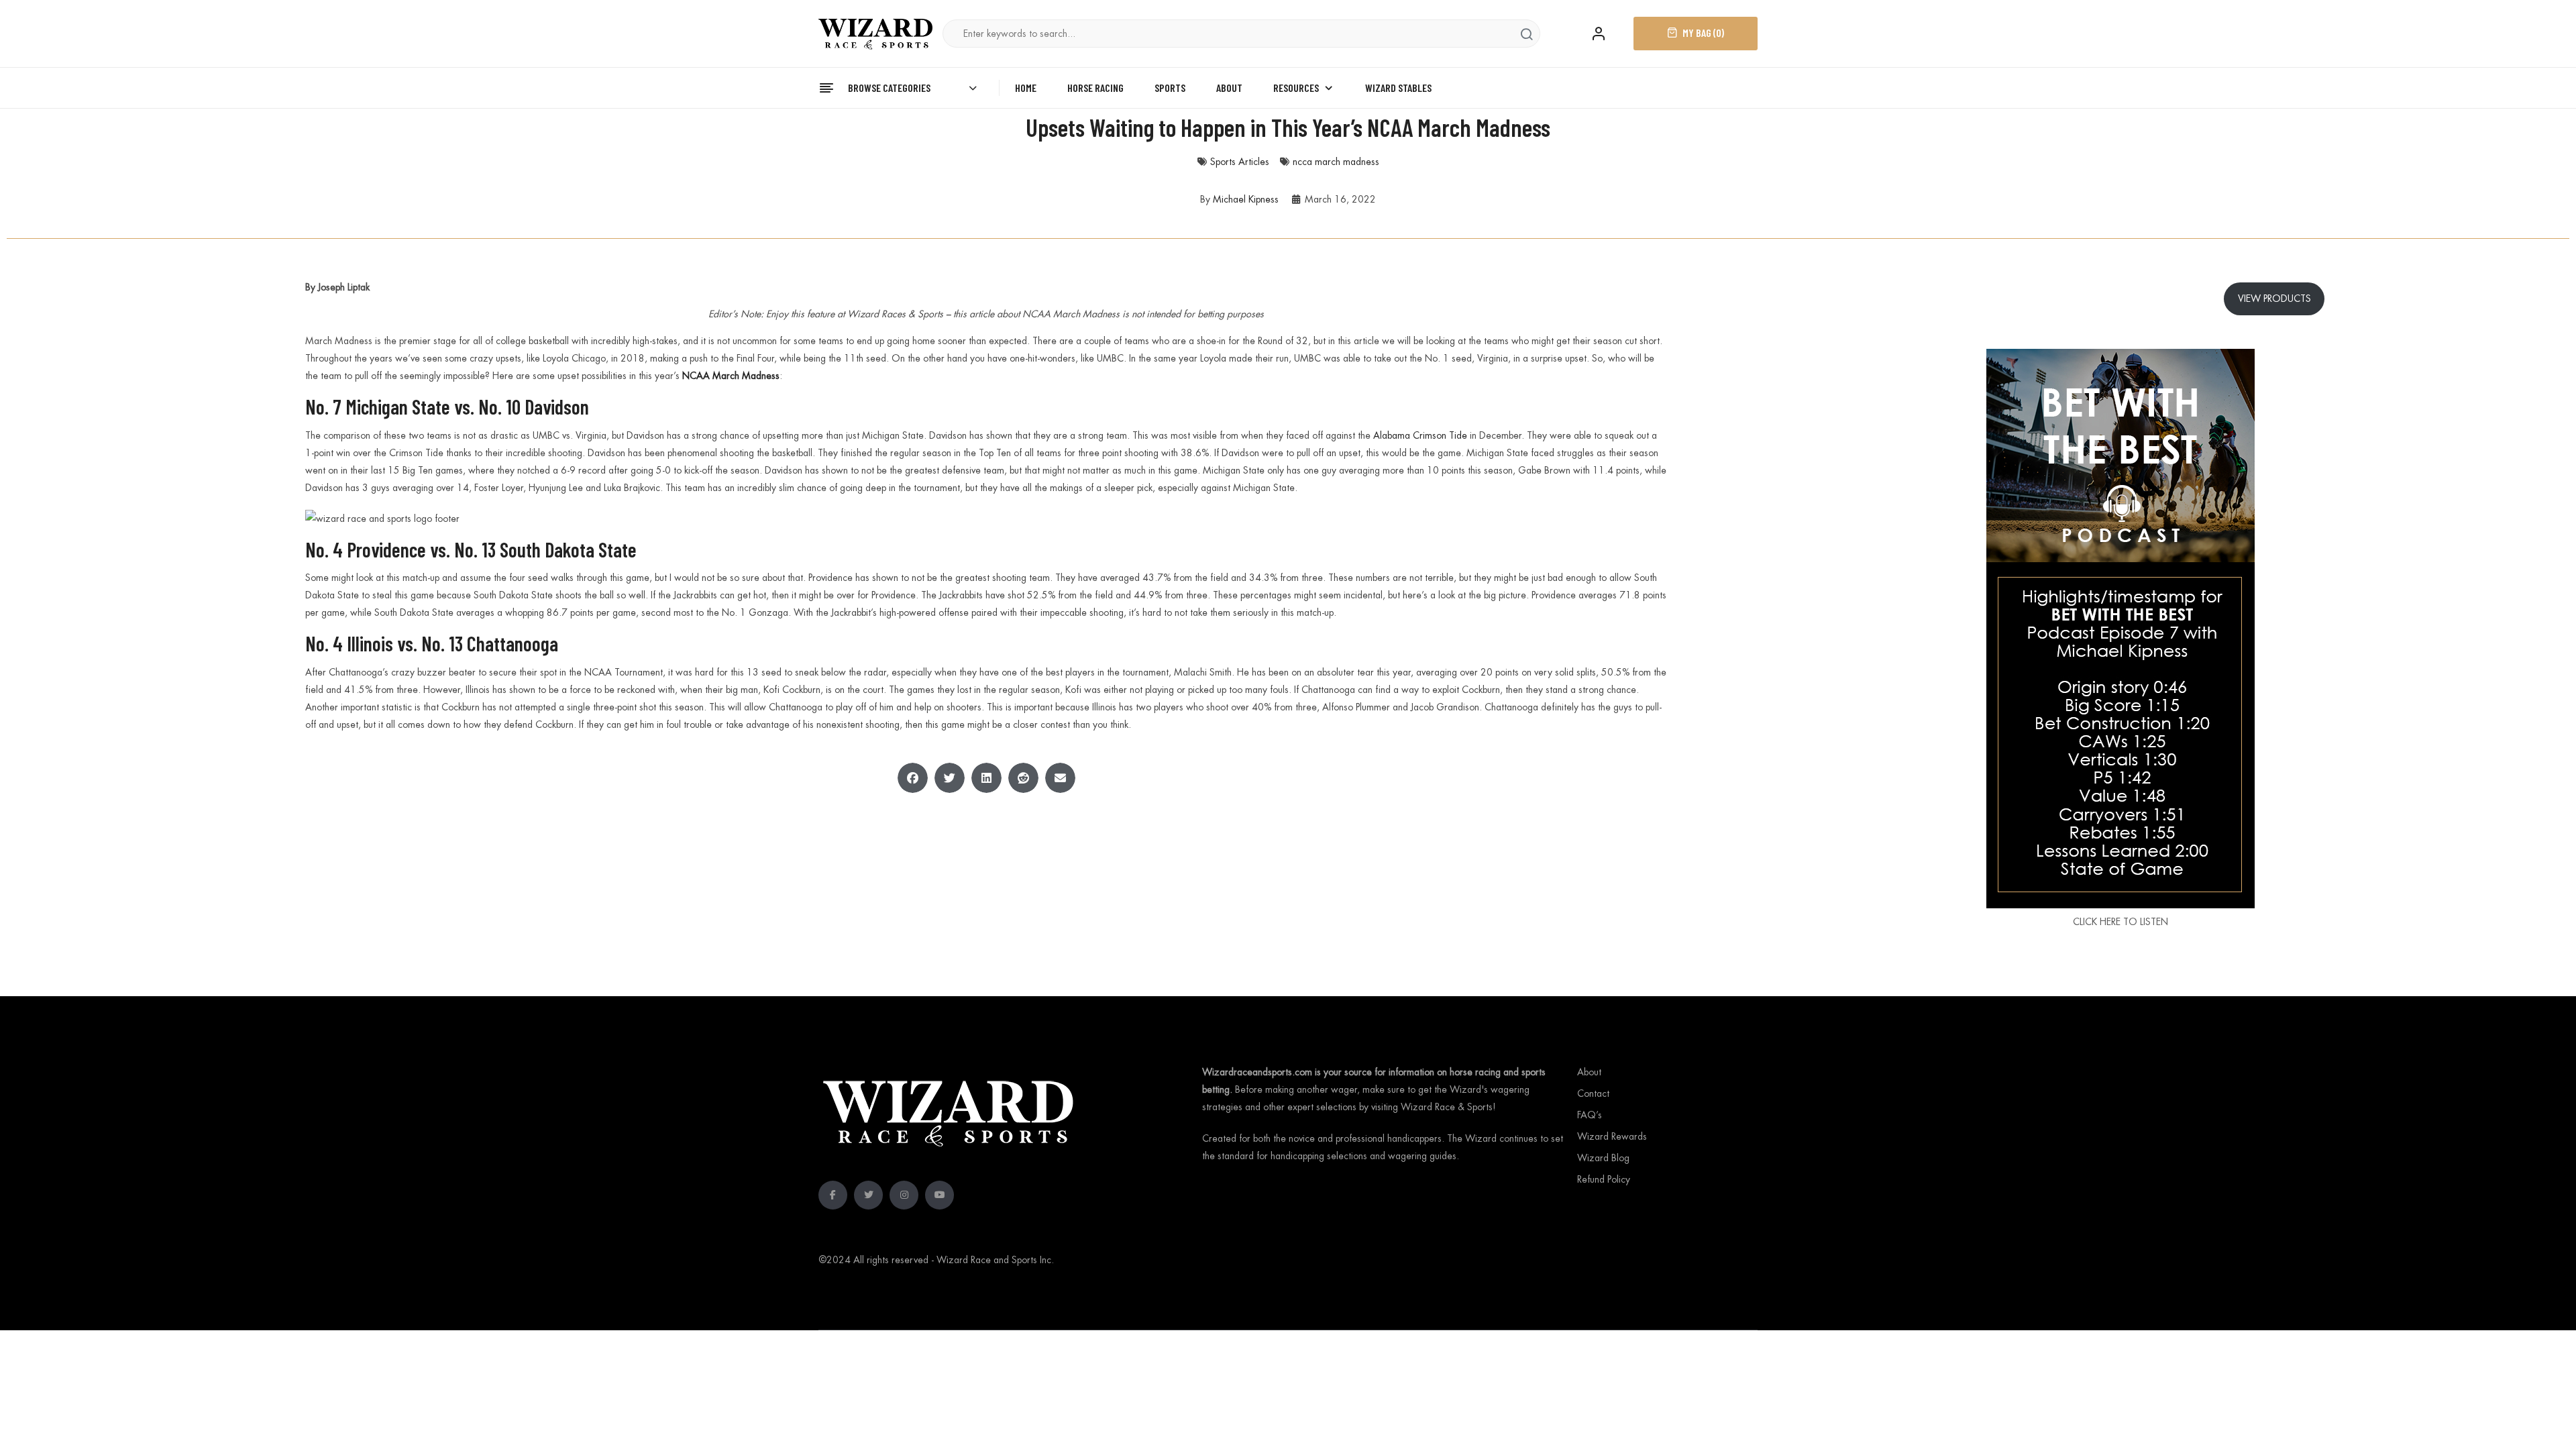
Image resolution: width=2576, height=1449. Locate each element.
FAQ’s (1590, 1115)
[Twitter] (868, 1195)
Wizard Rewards (1612, 1136)
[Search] (1526, 34)
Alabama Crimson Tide (1420, 435)
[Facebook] (833, 1195)
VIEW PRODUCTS (2274, 299)
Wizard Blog (1603, 1158)
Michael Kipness (1246, 199)
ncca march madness (1336, 162)
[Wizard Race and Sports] (875, 33)
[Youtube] (940, 1195)
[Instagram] (904, 1195)
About (1589, 1072)
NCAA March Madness (731, 376)
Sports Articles (1240, 162)
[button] (913, 778)
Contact (1593, 1093)
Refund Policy (1604, 1179)
